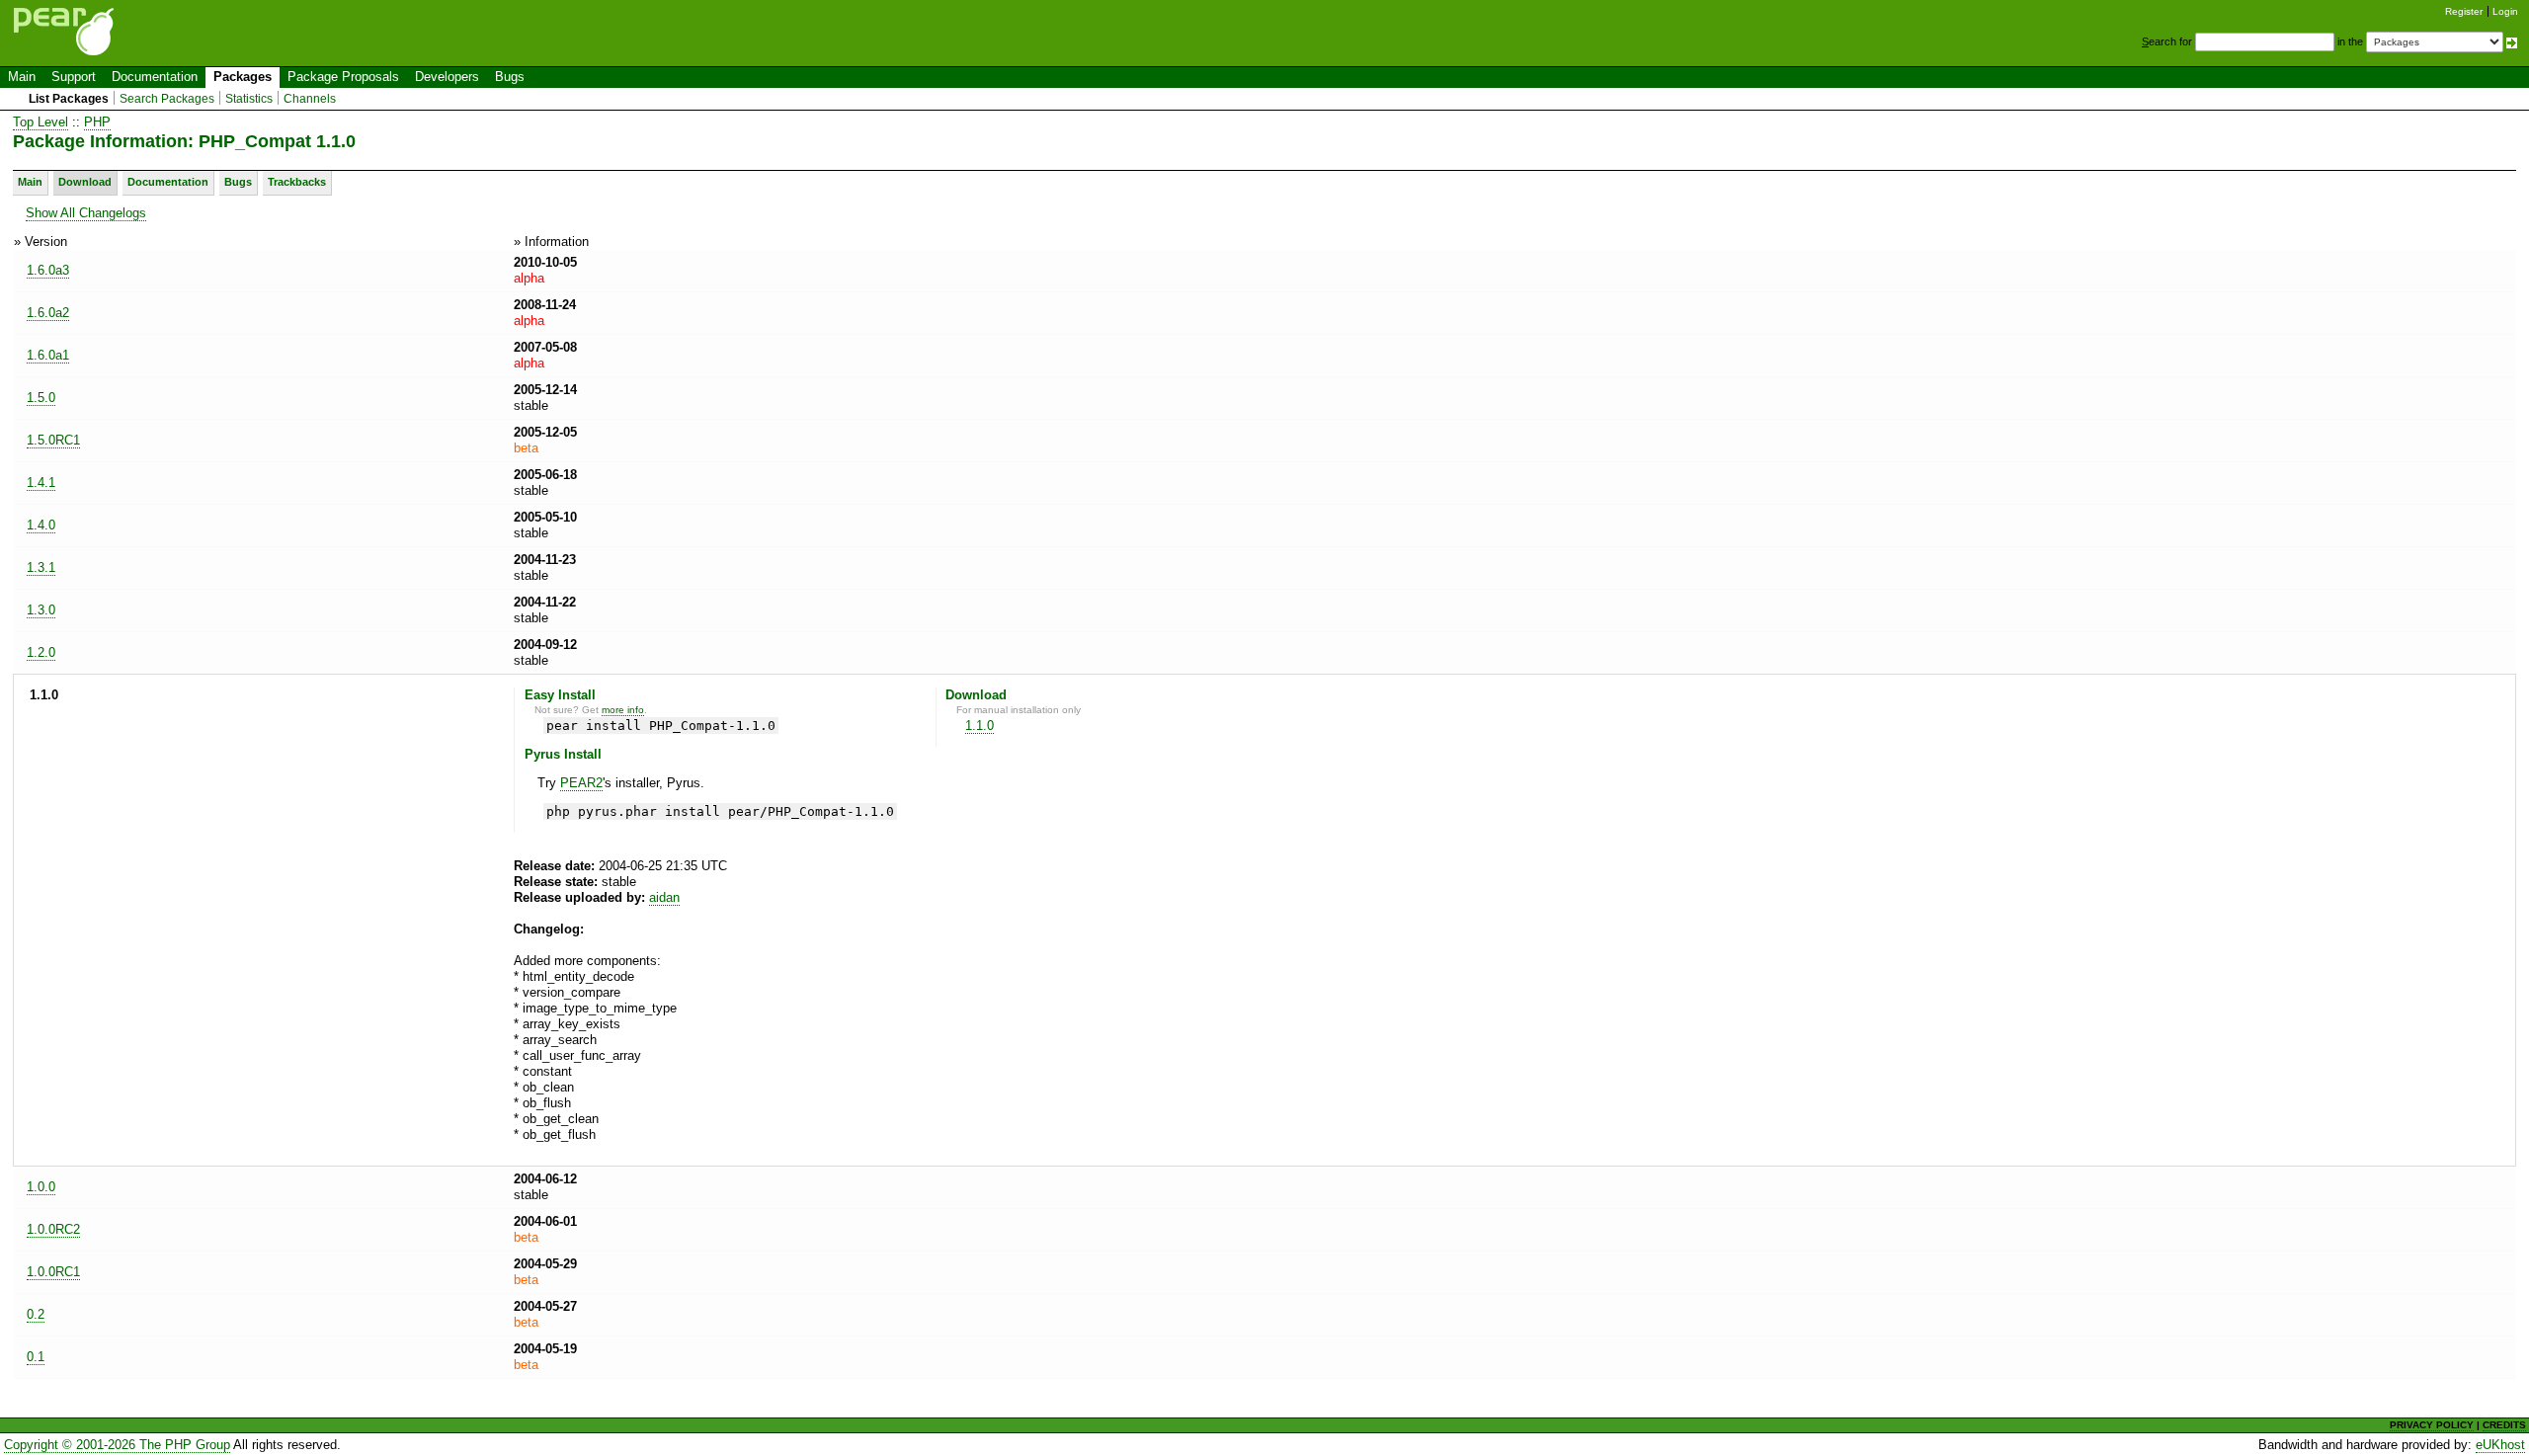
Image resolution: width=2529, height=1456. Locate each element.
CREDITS (2504, 1425)
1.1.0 (979, 726)
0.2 (36, 1314)
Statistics (249, 99)
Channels (310, 99)
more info (623, 710)
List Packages (69, 99)
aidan (664, 897)
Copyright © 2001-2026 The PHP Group (117, 1445)
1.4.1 (41, 483)
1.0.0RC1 (53, 1272)
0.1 (36, 1357)
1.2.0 (41, 652)
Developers (447, 77)
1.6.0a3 (48, 270)
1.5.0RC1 (53, 440)
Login (2505, 11)
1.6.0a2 (48, 313)
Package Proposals (343, 77)
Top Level (41, 122)
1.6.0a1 (48, 355)
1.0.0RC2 (53, 1229)
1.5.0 (41, 398)
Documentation (155, 77)
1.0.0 (41, 1187)
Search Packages (167, 99)
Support (74, 77)
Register (2464, 11)
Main (22, 77)
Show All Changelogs (86, 213)
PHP (97, 122)
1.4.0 (41, 525)
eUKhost (2500, 1445)
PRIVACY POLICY (2432, 1425)
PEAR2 (581, 783)
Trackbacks (297, 182)
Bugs (510, 77)
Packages (243, 77)
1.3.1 (41, 567)
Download (85, 182)
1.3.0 (41, 610)
